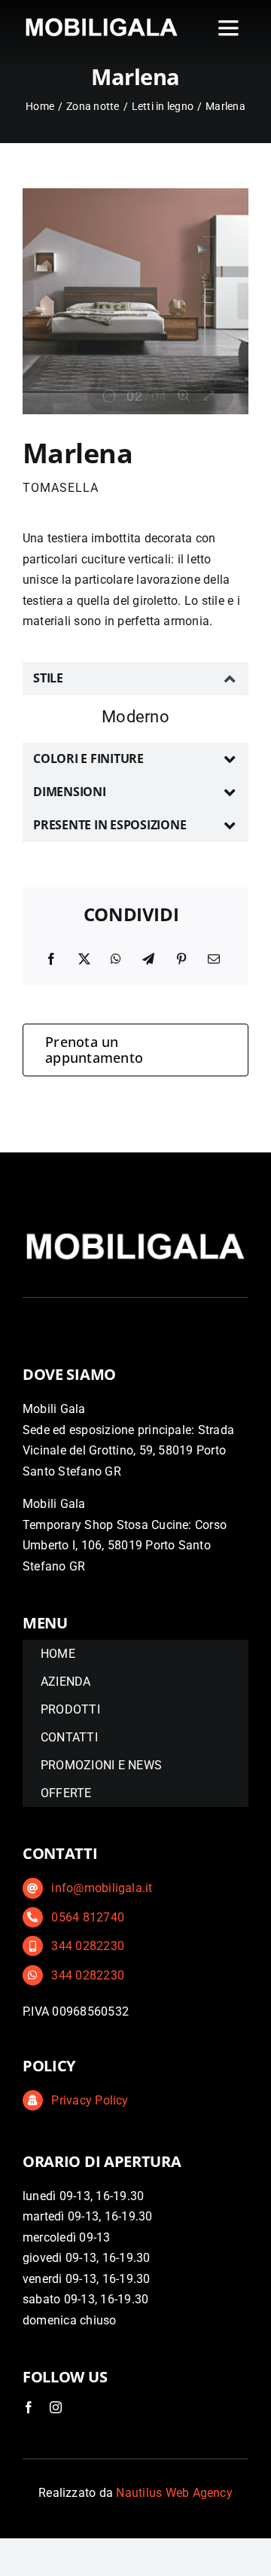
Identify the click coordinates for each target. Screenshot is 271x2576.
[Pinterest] (181, 960)
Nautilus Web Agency (174, 2493)
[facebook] (29, 2407)
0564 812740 (88, 1917)
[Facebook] (51, 960)
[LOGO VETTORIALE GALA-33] (102, 20)
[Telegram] (148, 960)
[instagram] (56, 2407)
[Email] (214, 960)
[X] (84, 960)
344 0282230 (88, 1946)
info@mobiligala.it (102, 1888)
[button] (135, 679)
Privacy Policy (90, 2100)
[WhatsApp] (116, 960)
